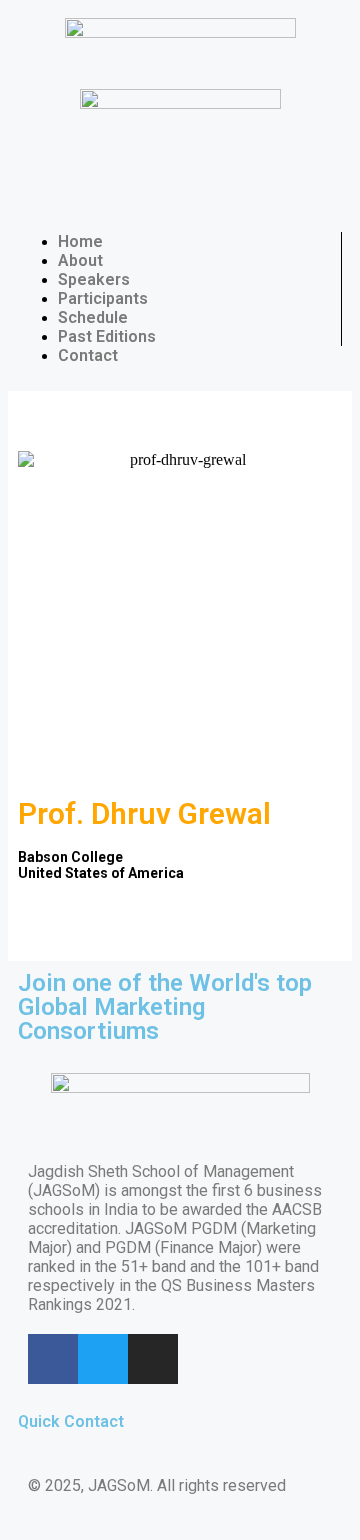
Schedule (93, 317)
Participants (103, 298)
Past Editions (107, 336)
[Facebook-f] (53, 1359)
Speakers (94, 279)
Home (80, 241)
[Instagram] (153, 1359)
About (80, 260)
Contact (88, 355)
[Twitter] (103, 1359)
